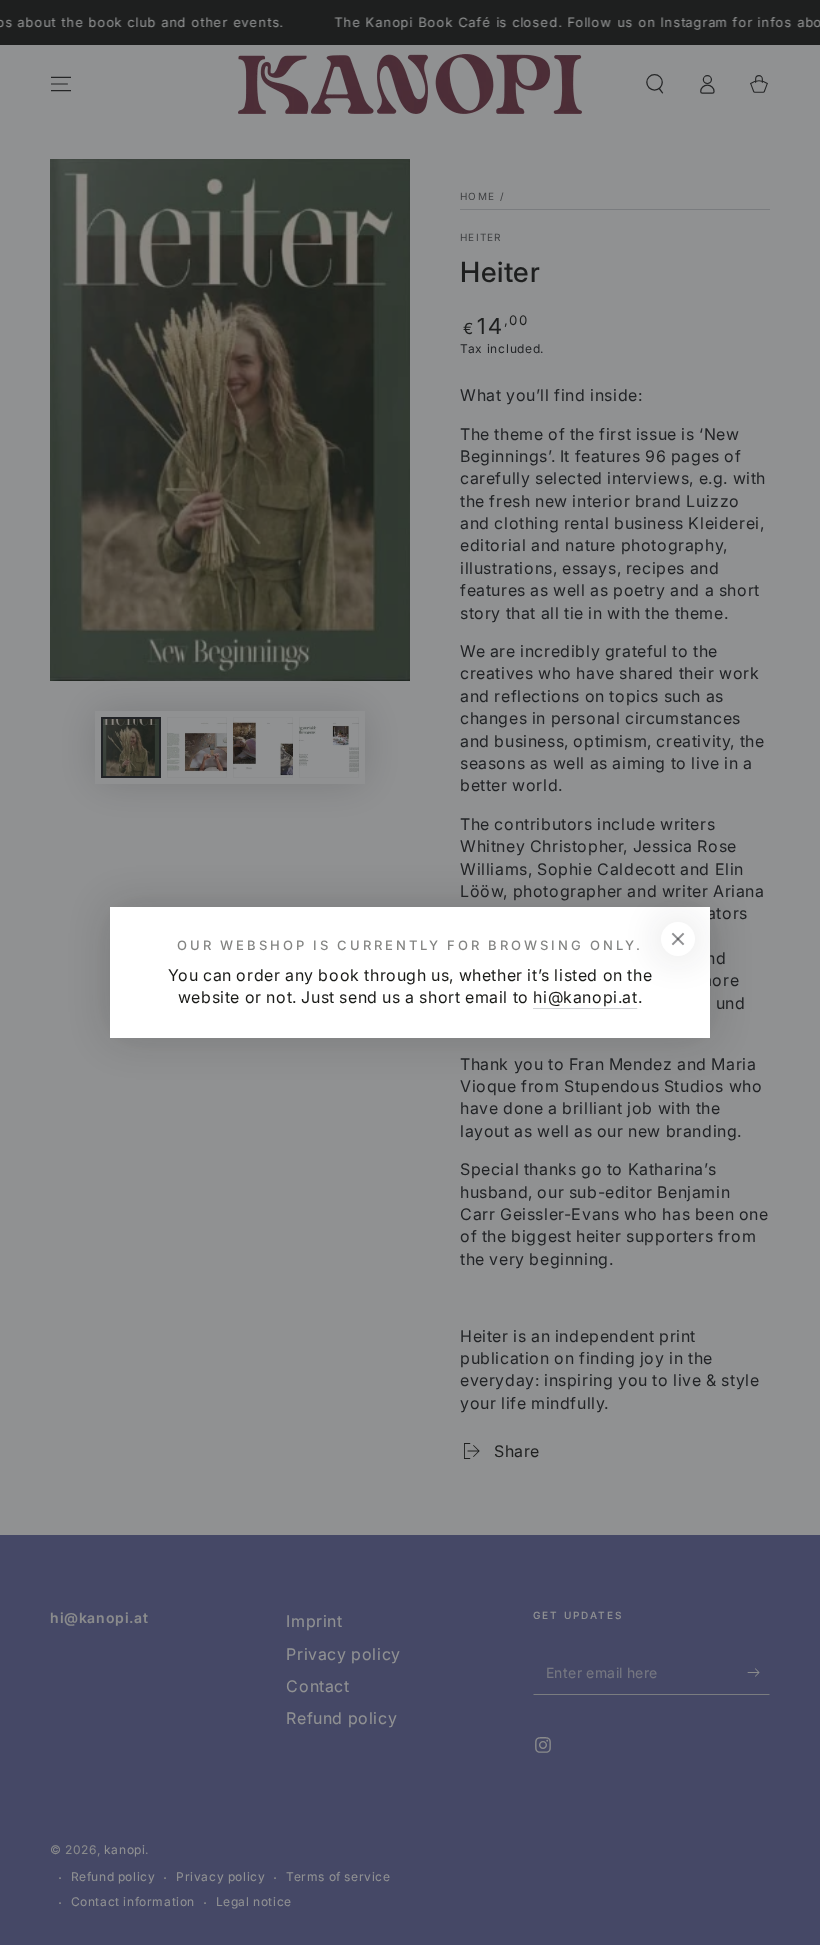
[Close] (678, 939)
